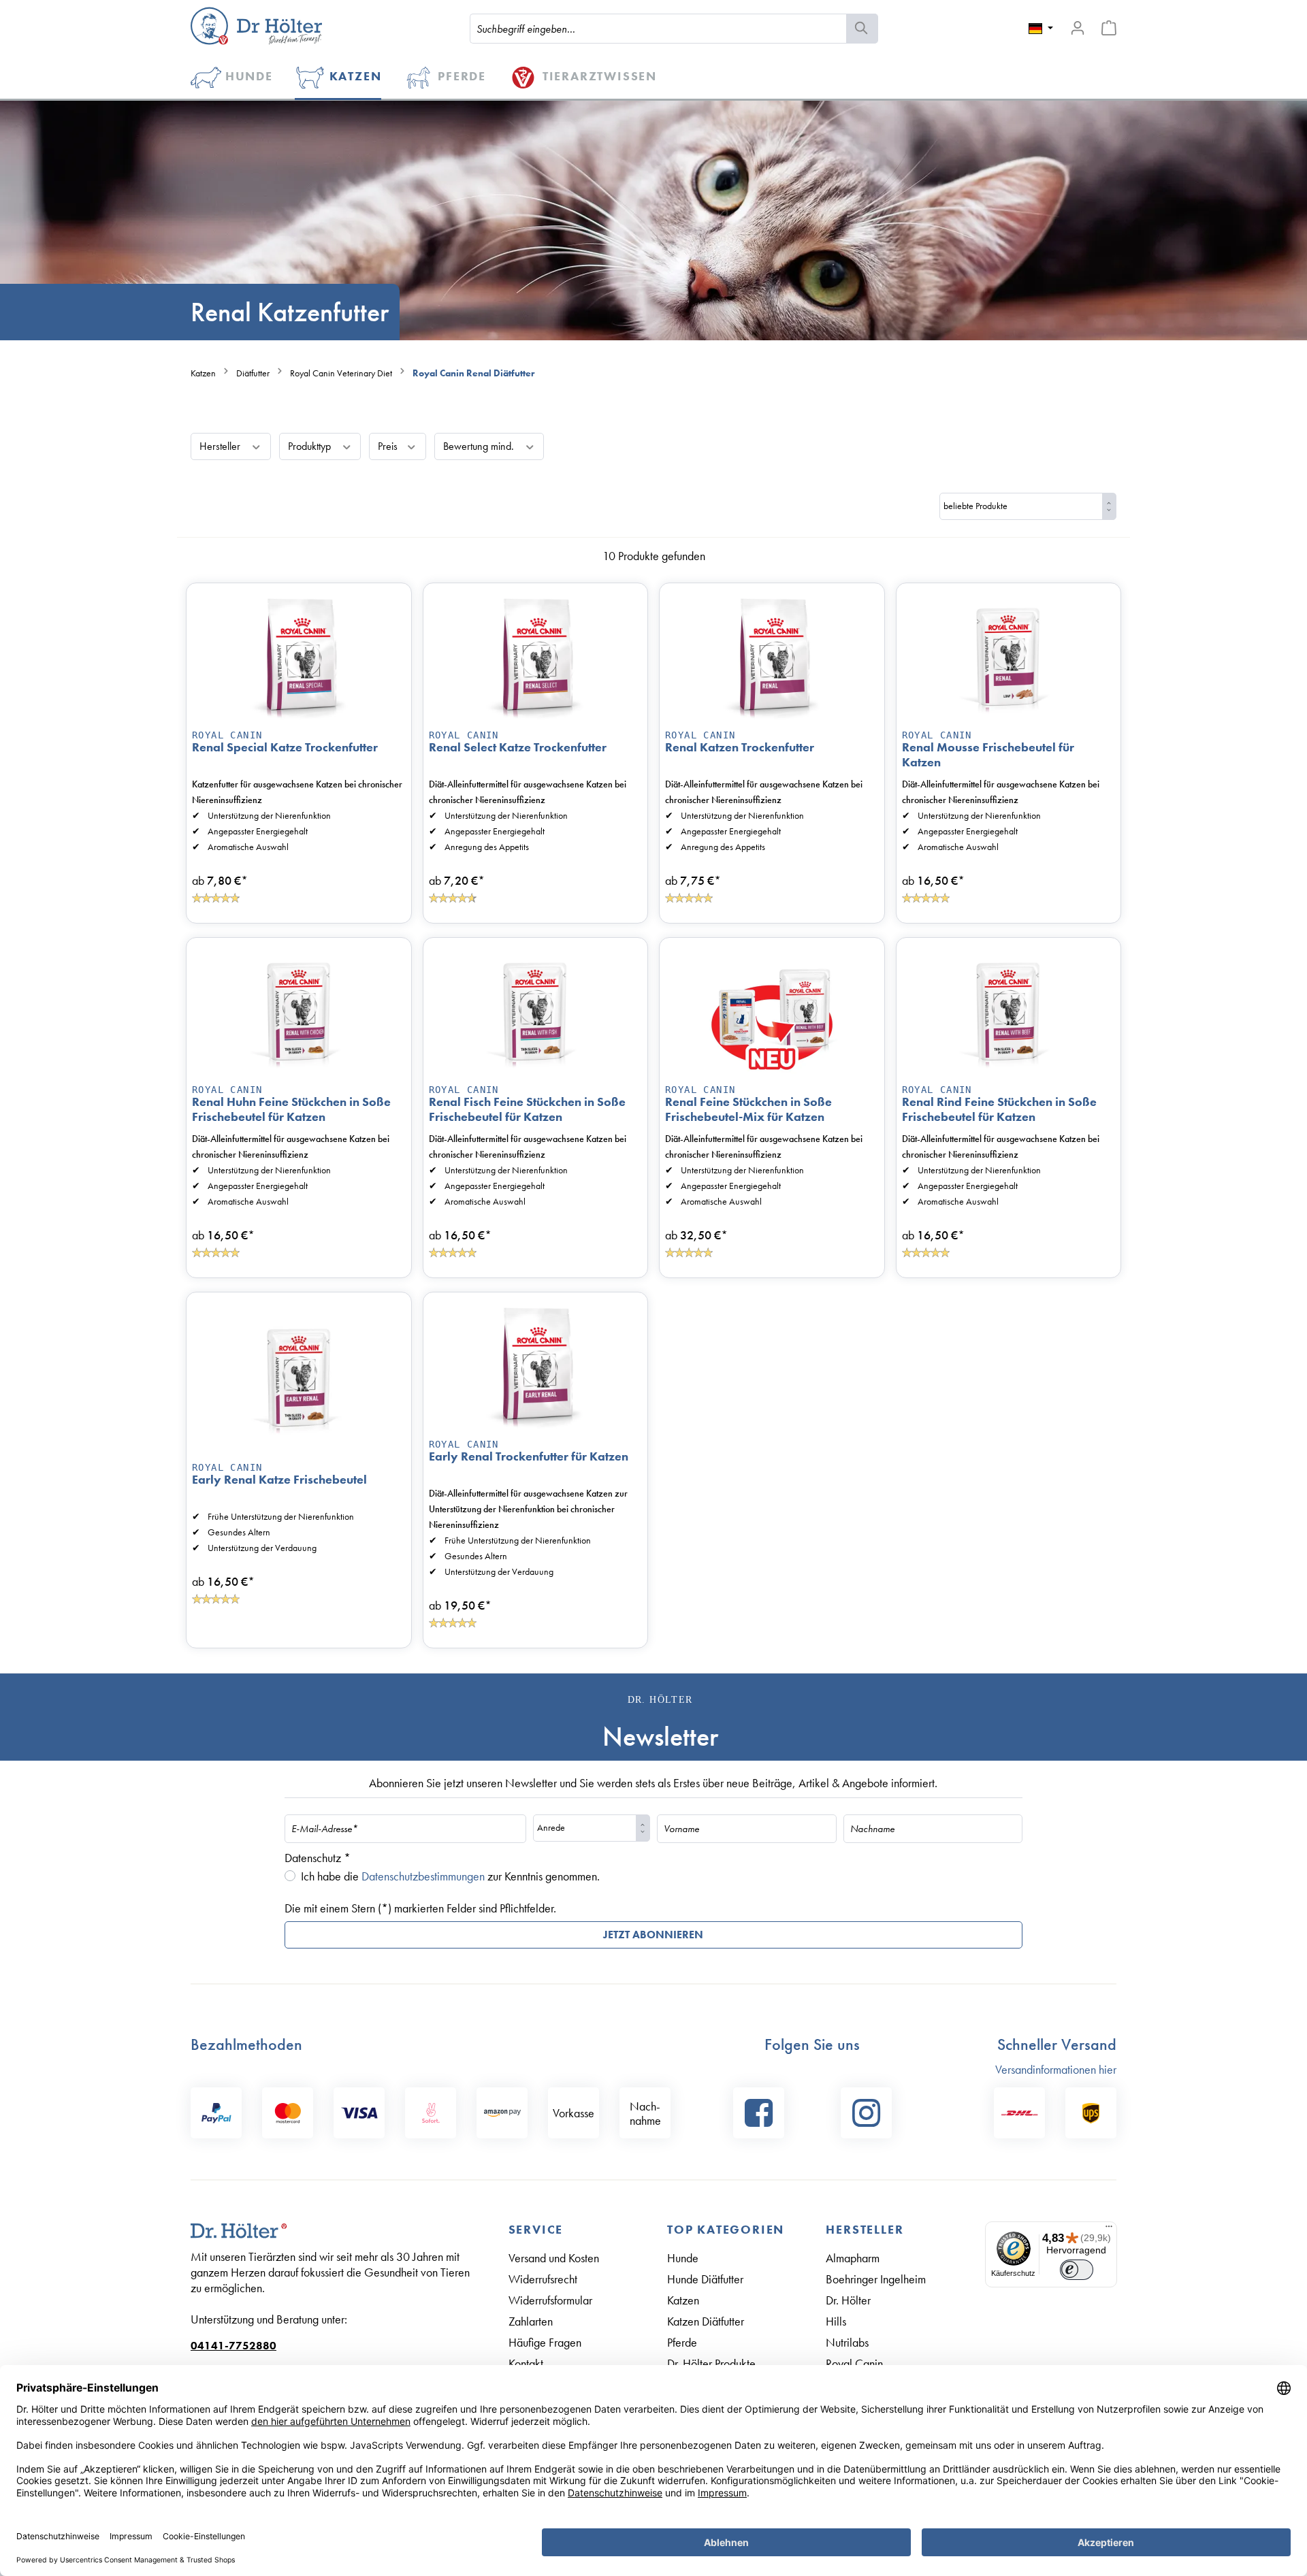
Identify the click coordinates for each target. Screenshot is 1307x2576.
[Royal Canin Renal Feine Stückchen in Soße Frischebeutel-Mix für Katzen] (772, 1011)
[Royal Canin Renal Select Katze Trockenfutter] (536, 657)
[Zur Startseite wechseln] (256, 26)
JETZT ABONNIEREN (653, 1935)
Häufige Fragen (545, 2342)
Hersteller (221, 446)
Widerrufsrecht (543, 2279)
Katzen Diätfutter (706, 2321)
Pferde (682, 2342)
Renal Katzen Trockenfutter (740, 747)
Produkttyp (311, 446)
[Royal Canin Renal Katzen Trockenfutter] (772, 657)
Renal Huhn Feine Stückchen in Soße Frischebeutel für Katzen (291, 1109)
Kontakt (526, 2363)
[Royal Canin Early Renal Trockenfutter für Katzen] (536, 1366)
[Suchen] (862, 29)
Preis (389, 446)
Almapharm (853, 2258)
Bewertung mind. (480, 446)
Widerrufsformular (550, 2300)
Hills (836, 2321)
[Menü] (1109, 2230)
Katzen (683, 2300)
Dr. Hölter (848, 2300)
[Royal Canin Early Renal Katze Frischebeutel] (299, 1378)
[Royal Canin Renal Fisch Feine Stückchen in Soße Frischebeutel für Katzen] (536, 1011)
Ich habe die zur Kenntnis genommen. (450, 1876)
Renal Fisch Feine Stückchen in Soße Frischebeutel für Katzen (527, 1109)
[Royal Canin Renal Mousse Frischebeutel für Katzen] (1009, 657)
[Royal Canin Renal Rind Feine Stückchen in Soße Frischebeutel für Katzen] (1009, 1011)
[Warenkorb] (1109, 28)
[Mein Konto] (1078, 28)
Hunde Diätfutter (705, 2279)
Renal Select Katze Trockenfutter (518, 747)
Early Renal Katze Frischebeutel (279, 1480)
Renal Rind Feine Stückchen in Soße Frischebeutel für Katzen (999, 1109)
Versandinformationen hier (1056, 2069)
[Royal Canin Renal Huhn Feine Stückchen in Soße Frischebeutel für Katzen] (299, 1011)
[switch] (1077, 2270)
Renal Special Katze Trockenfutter (285, 747)
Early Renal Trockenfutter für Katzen (529, 1456)
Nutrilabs (847, 2342)
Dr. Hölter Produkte (711, 2363)
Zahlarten (531, 2321)
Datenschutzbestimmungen (423, 1876)
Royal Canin (227, 735)
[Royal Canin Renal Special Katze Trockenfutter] (299, 657)
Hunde (683, 2258)
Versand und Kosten (554, 2258)
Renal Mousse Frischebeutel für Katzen (988, 755)
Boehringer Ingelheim (876, 2279)
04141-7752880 (233, 2346)
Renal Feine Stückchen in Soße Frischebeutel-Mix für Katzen (748, 1109)
